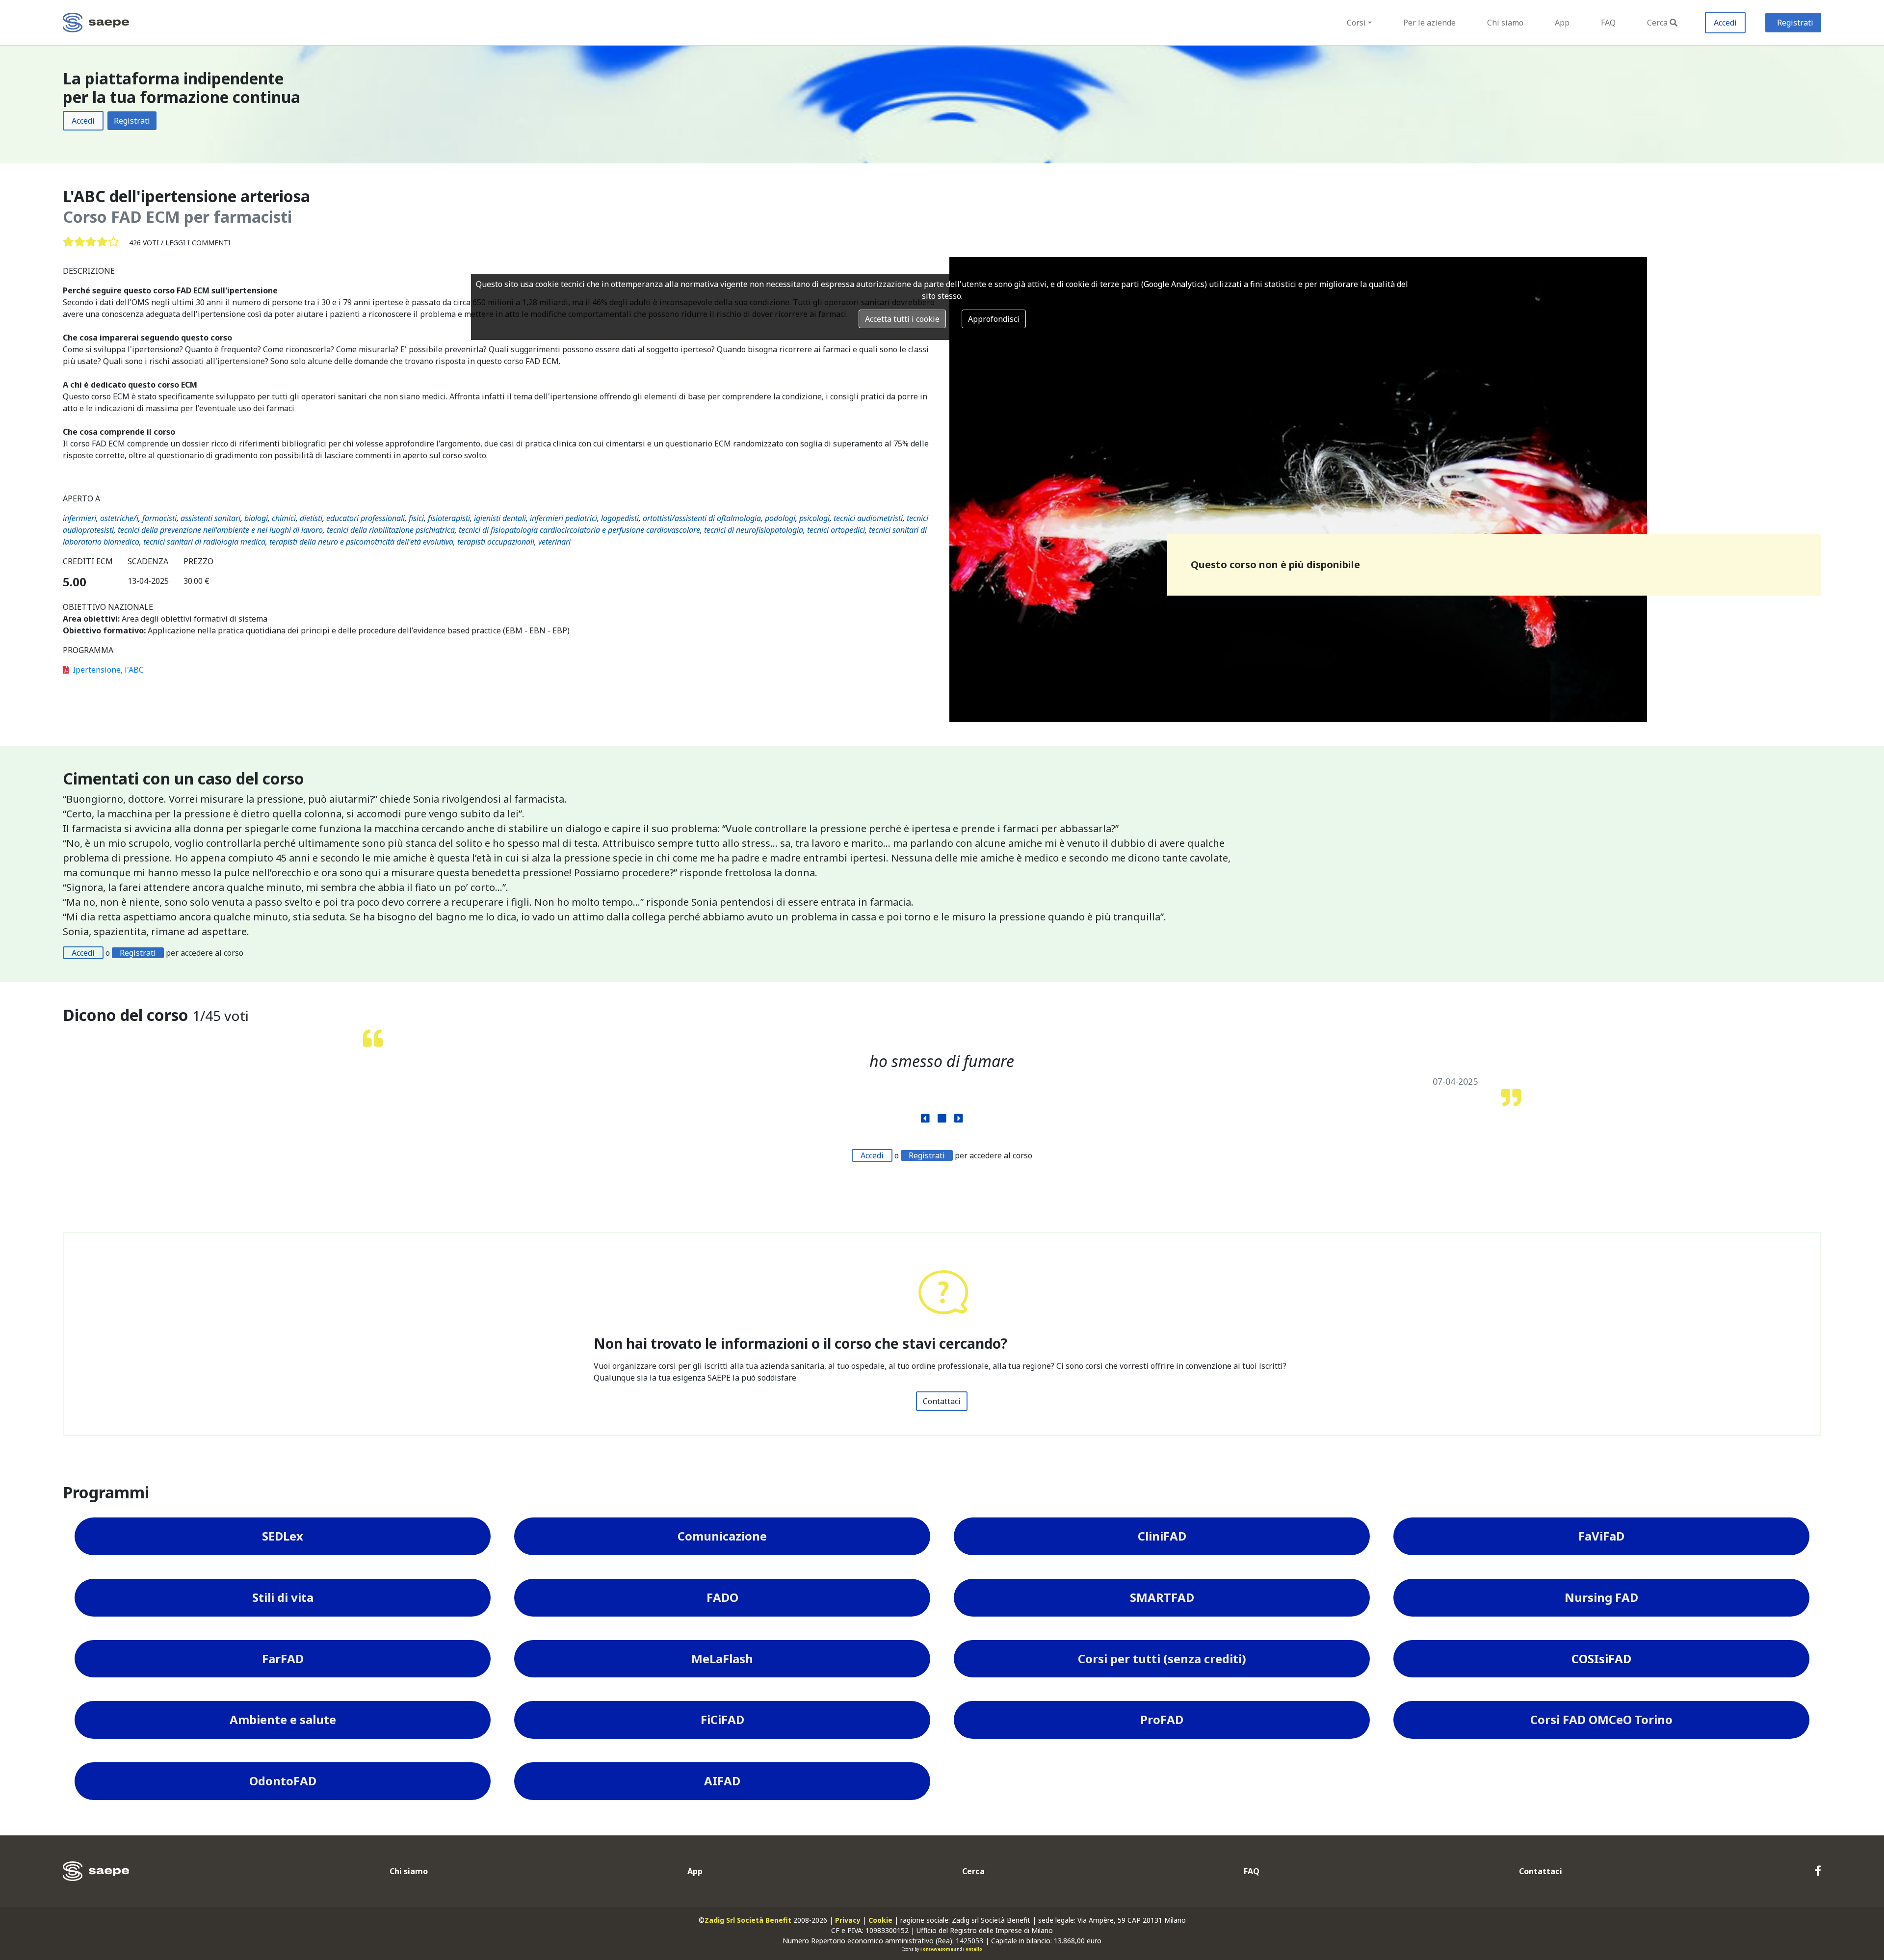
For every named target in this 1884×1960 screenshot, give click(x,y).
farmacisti (159, 518)
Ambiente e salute (283, 1719)
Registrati (1795, 23)
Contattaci (942, 1401)
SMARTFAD (1162, 1597)
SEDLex (283, 1536)
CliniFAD (1162, 1536)
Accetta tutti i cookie (902, 319)
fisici (416, 518)
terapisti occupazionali (496, 542)
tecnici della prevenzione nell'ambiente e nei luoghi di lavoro (220, 530)
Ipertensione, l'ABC (108, 670)
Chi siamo (1505, 23)
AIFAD (722, 1781)
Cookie (880, 1920)
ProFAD (1162, 1719)
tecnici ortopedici (836, 530)
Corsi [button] (1356, 23)
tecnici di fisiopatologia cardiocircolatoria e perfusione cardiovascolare (579, 530)
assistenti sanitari (210, 518)
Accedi (1725, 23)
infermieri (79, 518)
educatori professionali (366, 518)
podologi (780, 518)
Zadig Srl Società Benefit (748, 1920)
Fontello (973, 1949)
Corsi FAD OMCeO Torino (1601, 1719)
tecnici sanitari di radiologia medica (204, 542)
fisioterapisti (449, 518)
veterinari (554, 542)
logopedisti (620, 518)
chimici (284, 518)
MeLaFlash (722, 1659)
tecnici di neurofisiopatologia (754, 530)
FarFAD (283, 1659)
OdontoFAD (283, 1781)
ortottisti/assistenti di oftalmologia (702, 518)
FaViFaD (1601, 1536)
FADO (722, 1597)
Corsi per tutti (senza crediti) (1162, 1659)
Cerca (1657, 23)
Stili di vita (283, 1597)
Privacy (848, 1920)
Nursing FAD (1601, 1597)
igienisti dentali (500, 518)
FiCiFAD (722, 1719)
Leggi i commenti (198, 243)
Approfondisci (994, 319)
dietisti (311, 518)
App (1562, 23)
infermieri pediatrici (563, 518)
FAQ (1608, 23)
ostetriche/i (119, 518)
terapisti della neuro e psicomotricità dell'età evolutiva (361, 542)
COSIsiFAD (1601, 1659)
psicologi (814, 518)
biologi (256, 518)
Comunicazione (722, 1536)
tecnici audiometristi (868, 518)
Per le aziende (1429, 23)
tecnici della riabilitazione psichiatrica (391, 530)
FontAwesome (937, 1949)
